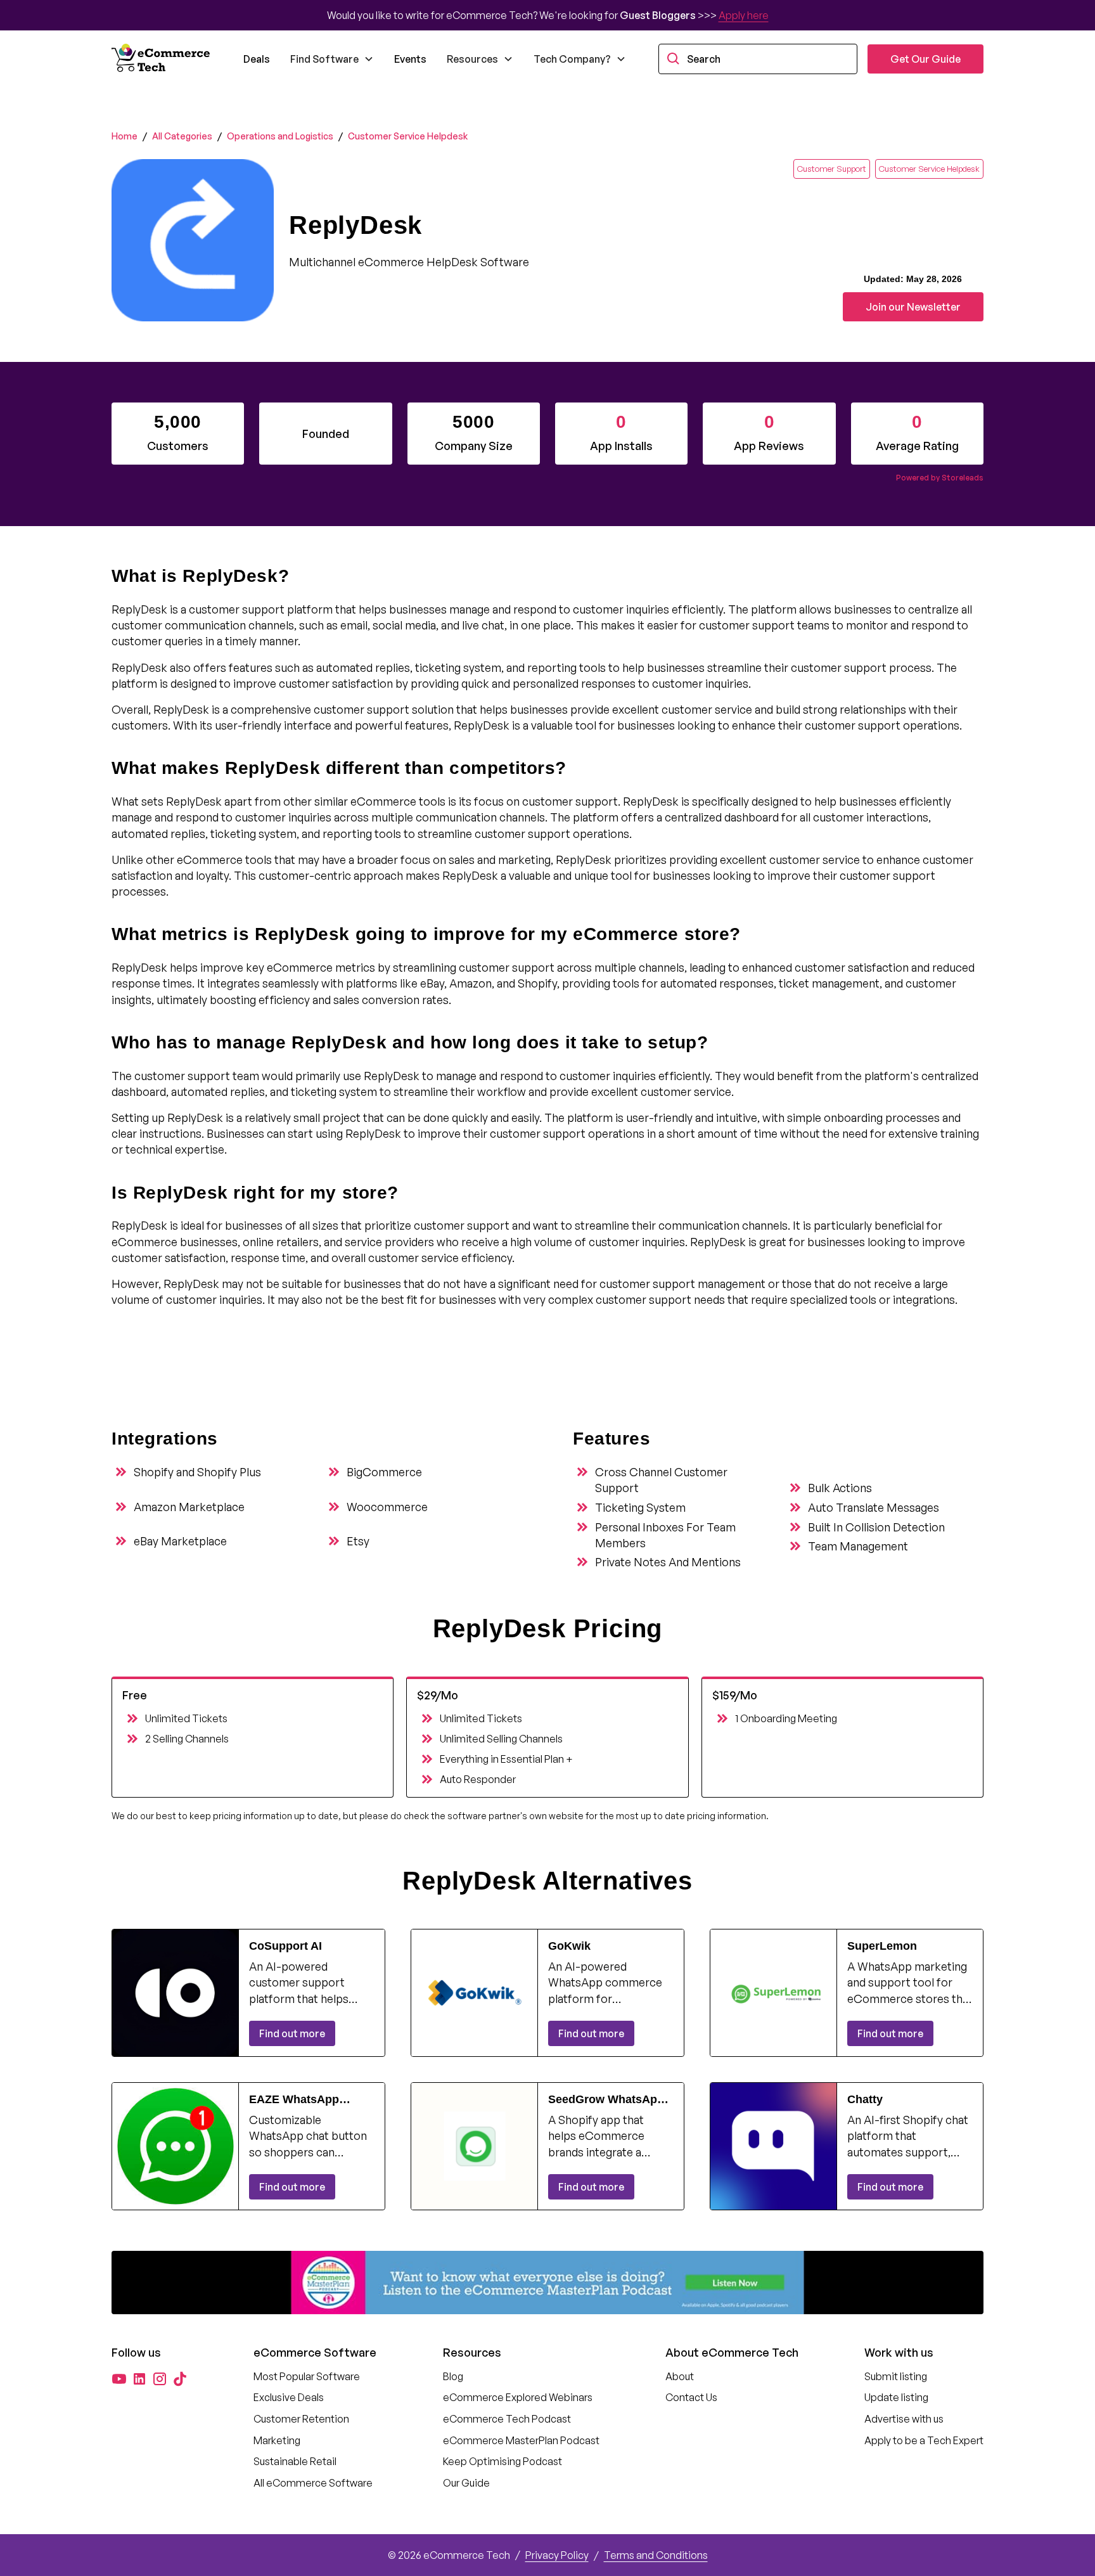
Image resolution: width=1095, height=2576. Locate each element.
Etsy (358, 1541)
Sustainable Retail (295, 2461)
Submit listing (896, 2376)
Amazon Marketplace (189, 1507)
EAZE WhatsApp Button (294, 2100)
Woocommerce (387, 1507)
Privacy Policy (557, 2555)
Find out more (292, 2033)
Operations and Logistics (280, 136)
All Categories (182, 136)
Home (125, 136)
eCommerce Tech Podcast (507, 2419)
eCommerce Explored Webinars (518, 2397)
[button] (332, 59)
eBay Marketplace (180, 1541)
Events (410, 59)
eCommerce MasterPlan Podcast (521, 2440)
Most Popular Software (307, 2376)
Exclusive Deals (289, 2397)
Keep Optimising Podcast (503, 2461)
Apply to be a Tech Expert (924, 2440)
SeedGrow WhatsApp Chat (606, 2100)
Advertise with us (904, 2419)
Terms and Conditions (656, 2555)
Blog (453, 2376)
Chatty (865, 2099)
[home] (162, 59)
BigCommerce (384, 1472)
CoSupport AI (285, 1946)
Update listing (896, 2397)
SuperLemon (882, 1946)
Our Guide (466, 2483)
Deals (257, 59)
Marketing (277, 2440)
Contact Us (691, 2397)
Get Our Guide (925, 59)
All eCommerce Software (313, 2483)
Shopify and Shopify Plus (197, 1472)
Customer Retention (301, 2419)
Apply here (744, 15)
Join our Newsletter (913, 307)
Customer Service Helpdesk (408, 136)
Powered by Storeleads (940, 478)
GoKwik (569, 1946)
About (680, 2376)
